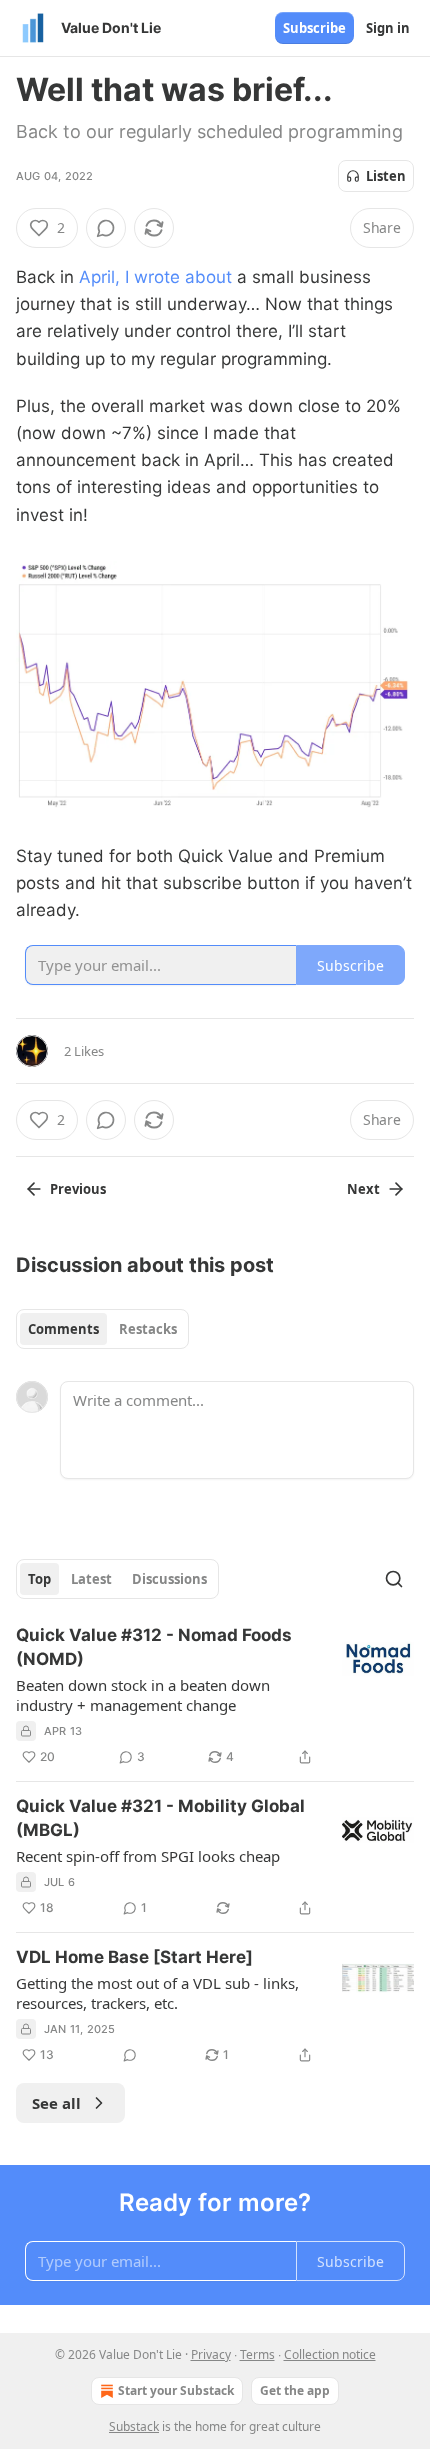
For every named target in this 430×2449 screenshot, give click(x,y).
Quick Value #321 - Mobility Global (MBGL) (160, 1818)
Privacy (211, 2354)
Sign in (388, 28)
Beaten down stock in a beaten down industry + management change (143, 1695)
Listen (386, 176)
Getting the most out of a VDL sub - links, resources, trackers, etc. (157, 1993)
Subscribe (314, 28)
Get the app (295, 2390)
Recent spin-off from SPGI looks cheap (148, 1856)
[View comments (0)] (106, 228)
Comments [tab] (63, 1329)
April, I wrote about (155, 277)
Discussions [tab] (169, 1579)
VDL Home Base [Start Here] (134, 1957)
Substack (134, 2426)
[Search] (394, 1579)
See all (56, 2103)
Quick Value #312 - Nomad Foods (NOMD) (154, 1647)
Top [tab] (39, 1579)
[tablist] (102, 1329)
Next (363, 1189)
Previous (78, 1189)
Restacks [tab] (148, 1329)
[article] (215, 1696)
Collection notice (330, 2354)
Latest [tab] (91, 1579)
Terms (257, 2354)
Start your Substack (176, 2390)
